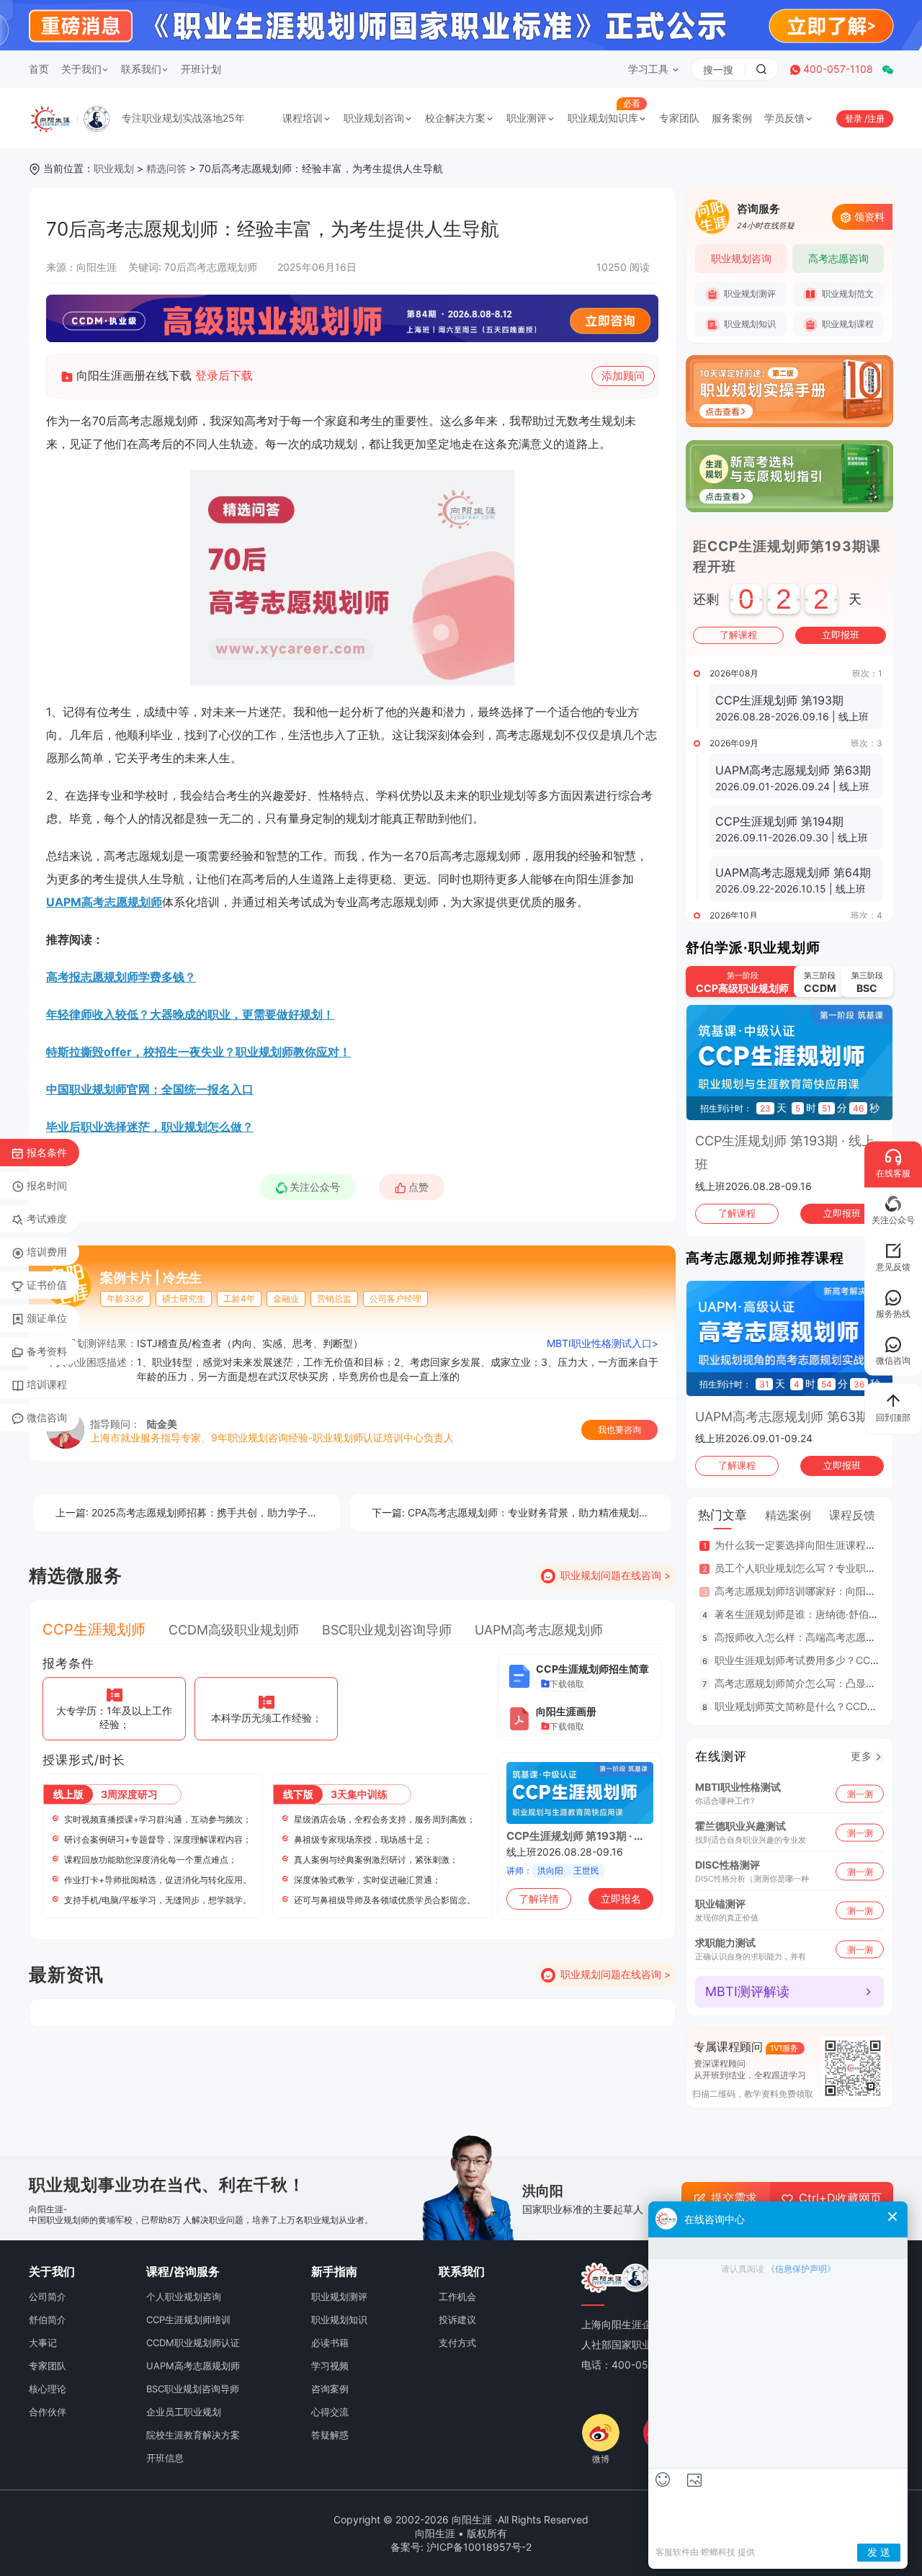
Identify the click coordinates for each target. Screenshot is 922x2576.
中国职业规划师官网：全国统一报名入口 (150, 1089)
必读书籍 (330, 2343)
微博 (601, 2459)
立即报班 (841, 635)
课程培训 (303, 118)
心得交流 (330, 2412)
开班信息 (165, 2458)
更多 (861, 1756)
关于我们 (81, 69)
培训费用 (47, 1252)
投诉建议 (457, 2320)
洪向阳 (550, 1870)
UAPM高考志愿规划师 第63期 (782, 1417)
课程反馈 (852, 1515)
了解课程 (738, 635)
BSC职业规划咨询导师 (387, 1630)
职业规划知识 (749, 324)
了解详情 (539, 1899)
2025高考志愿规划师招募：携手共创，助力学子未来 (192, 1512)
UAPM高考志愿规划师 (104, 902)
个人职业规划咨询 (184, 2297)
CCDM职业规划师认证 (193, 2343)
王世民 (586, 1870)
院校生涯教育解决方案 (193, 2435)
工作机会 (457, 2297)
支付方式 (457, 2343)
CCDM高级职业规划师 (234, 1630)
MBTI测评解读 (747, 1991)
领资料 (869, 216)
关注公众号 (315, 1187)
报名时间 (47, 1185)
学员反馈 (784, 118)
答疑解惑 (330, 2435)
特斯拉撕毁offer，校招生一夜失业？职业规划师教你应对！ (198, 1052)
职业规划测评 (749, 294)
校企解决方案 (455, 118)
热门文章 (722, 1515)
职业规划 (114, 168)
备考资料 (47, 1351)
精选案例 (788, 1515)
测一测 (860, 1793)
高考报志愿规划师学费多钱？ (121, 977)
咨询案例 (330, 2389)
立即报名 (621, 1899)
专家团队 (679, 118)
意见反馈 (893, 1267)
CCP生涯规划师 (94, 1629)
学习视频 (330, 2366)
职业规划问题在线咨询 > (616, 1575)
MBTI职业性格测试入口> (603, 1343)
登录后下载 (224, 375)
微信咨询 (47, 1417)
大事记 (43, 2343)
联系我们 (141, 69)
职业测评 (527, 118)
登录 (855, 118)
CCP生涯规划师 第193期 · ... (574, 1836)
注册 (876, 118)
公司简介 (48, 2297)
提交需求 (734, 2198)
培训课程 (47, 1384)
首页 (39, 69)
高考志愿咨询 (838, 258)
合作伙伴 (48, 2412)
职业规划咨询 (374, 118)
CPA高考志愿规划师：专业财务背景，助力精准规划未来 (515, 1512)
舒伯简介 (48, 2320)
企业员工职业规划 (184, 2412)
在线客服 (893, 1173)
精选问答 (166, 168)
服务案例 (732, 118)
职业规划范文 (847, 294)
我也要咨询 (619, 1430)
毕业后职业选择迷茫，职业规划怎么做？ (150, 1127)
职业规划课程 (847, 324)
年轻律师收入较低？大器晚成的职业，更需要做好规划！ (190, 1014)
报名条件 (47, 1152)
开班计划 (201, 69)
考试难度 (47, 1218)
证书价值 (47, 1285)
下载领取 (567, 1684)
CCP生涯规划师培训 (188, 2320)
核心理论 (48, 2389)
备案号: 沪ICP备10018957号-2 (461, 2547)
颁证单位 (47, 1318)
